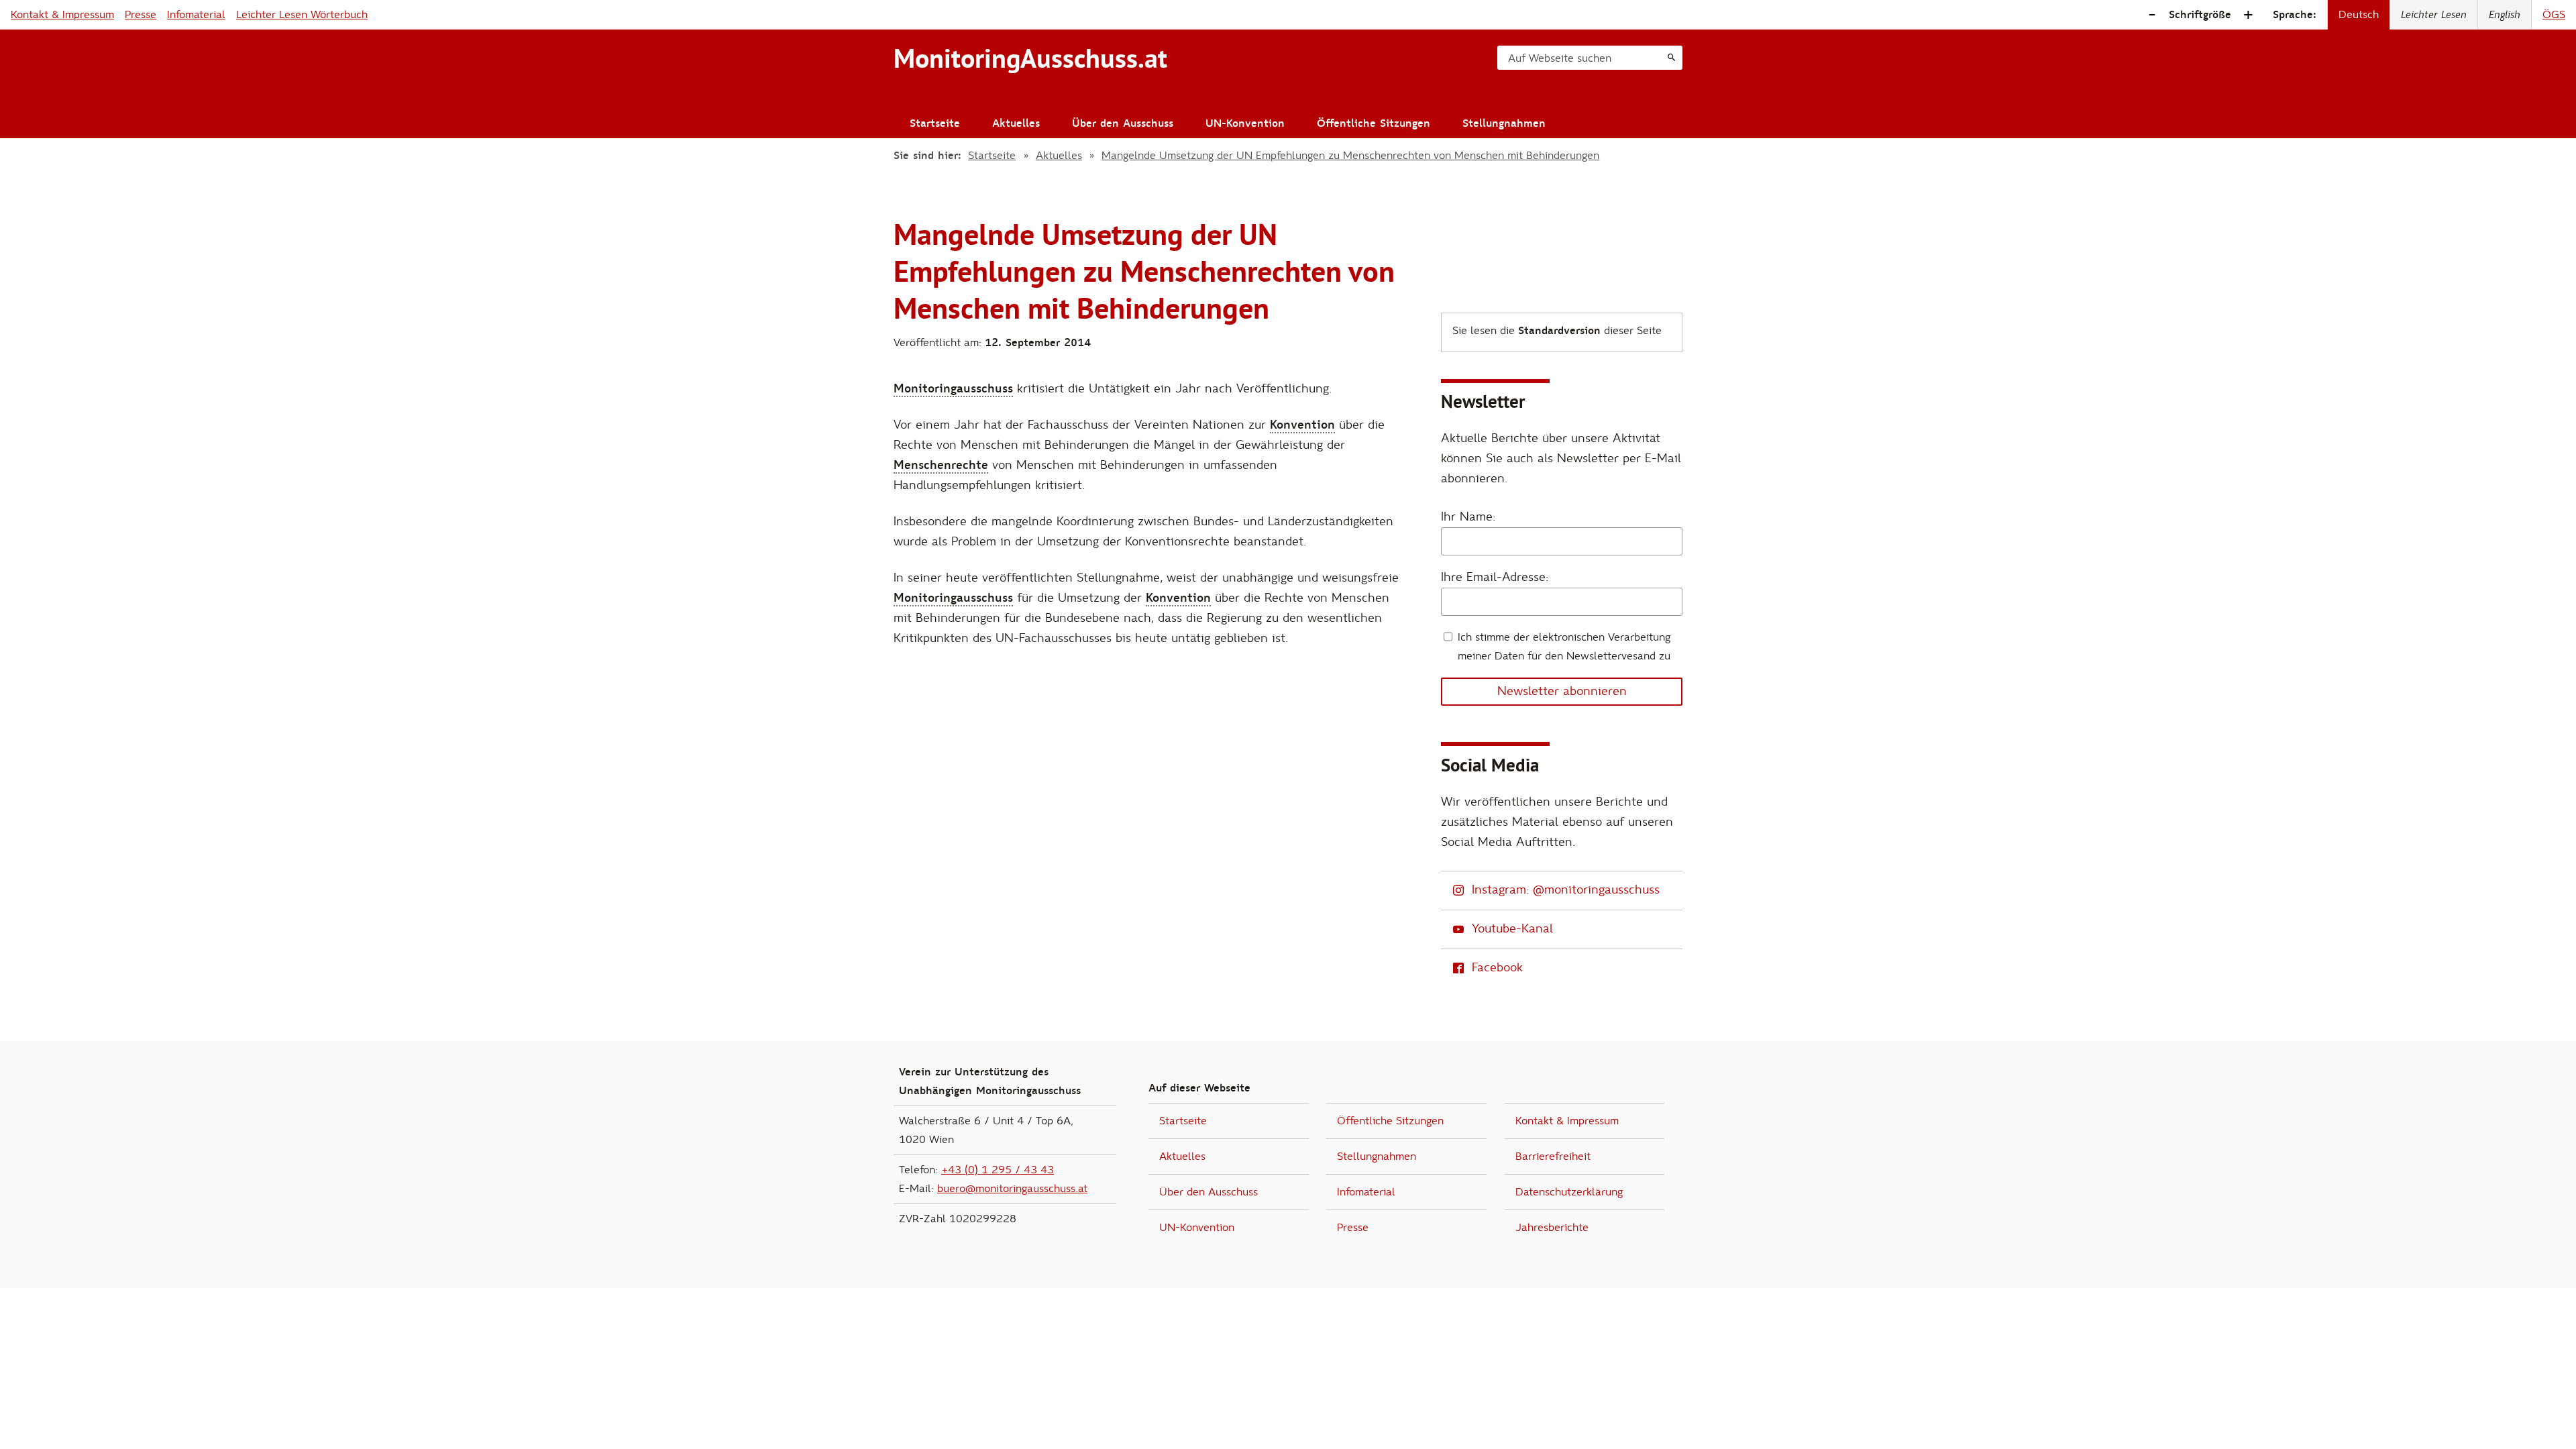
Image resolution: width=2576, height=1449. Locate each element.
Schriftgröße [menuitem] (2200, 15)
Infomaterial (196, 15)
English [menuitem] (2505, 15)
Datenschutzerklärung (1569, 1192)
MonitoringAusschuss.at (1030, 58)
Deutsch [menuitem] (2359, 15)
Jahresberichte (1552, 1228)
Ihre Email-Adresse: (1495, 577)
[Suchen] (1671, 58)
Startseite (935, 123)
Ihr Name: (1468, 517)
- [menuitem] (2152, 15)
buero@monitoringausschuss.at (1012, 1189)
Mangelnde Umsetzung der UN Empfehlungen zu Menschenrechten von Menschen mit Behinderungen (1350, 156)
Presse (141, 15)
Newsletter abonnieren (1562, 691)
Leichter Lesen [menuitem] (2434, 15)
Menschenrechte (941, 465)
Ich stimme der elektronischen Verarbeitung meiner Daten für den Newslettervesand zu (1564, 647)
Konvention (1302, 425)
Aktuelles (1016, 123)
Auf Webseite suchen (1560, 58)
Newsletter (1483, 401)
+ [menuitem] (2248, 15)
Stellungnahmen (1504, 123)
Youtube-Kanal (1512, 929)
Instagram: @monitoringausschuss (1566, 890)
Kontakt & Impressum (62, 15)
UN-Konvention (1245, 123)
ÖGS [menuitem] (2554, 15)
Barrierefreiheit (1553, 1157)
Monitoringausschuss (953, 389)
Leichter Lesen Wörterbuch (302, 15)
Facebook (1497, 968)
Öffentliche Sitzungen (1374, 123)
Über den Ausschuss (1123, 123)
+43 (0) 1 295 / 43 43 (998, 1170)
